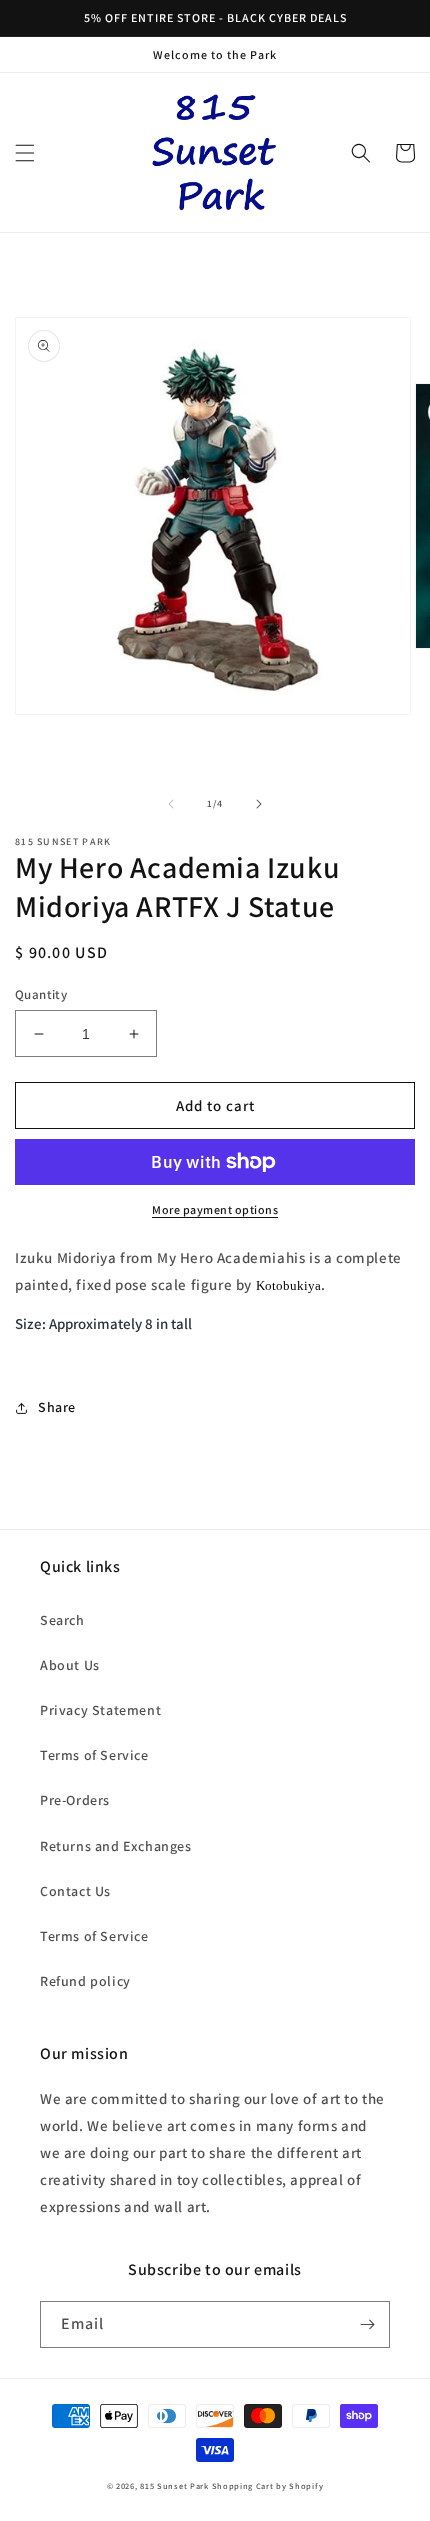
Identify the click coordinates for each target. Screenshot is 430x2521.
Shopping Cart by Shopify (268, 2485)
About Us (70, 1665)
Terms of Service (94, 1755)
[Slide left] (171, 804)
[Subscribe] (367, 2324)
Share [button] (57, 1407)
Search (62, 1620)
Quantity (41, 994)
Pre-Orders (75, 1800)
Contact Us (75, 1891)
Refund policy (85, 1981)
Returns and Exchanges (116, 1846)
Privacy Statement (100, 1710)
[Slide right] (259, 804)
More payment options (215, 1209)
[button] (25, 153)
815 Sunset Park (174, 2485)
